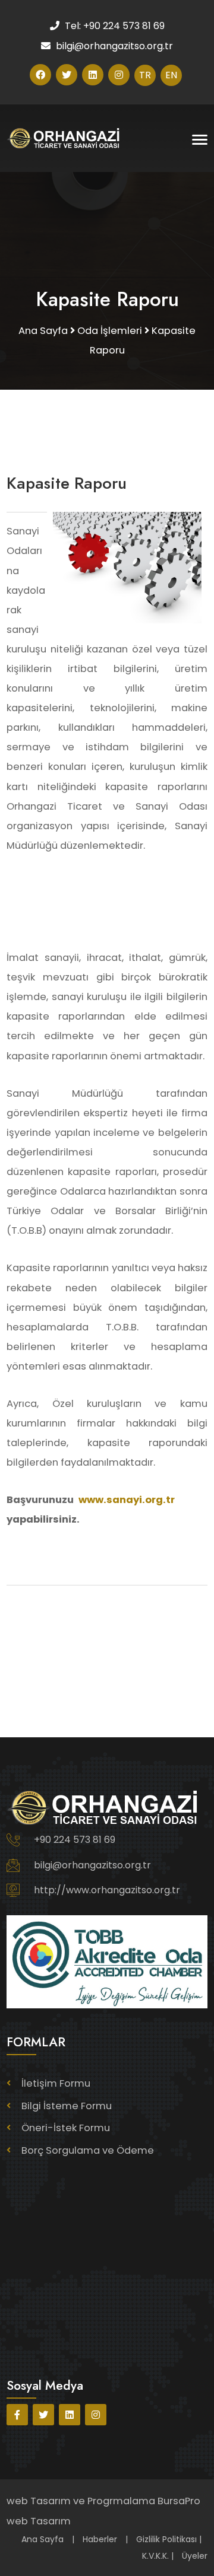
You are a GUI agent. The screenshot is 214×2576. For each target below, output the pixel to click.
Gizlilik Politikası (166, 2539)
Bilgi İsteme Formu (67, 2106)
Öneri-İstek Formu (66, 2128)
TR (145, 75)
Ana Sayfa (43, 2539)
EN (171, 75)
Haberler (100, 2539)
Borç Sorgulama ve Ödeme (88, 2150)
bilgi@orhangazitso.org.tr (92, 1865)
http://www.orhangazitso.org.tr (107, 1890)
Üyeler (195, 2556)
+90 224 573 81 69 (75, 1840)
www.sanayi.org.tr (127, 1500)
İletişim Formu (56, 2083)
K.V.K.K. (155, 2556)
